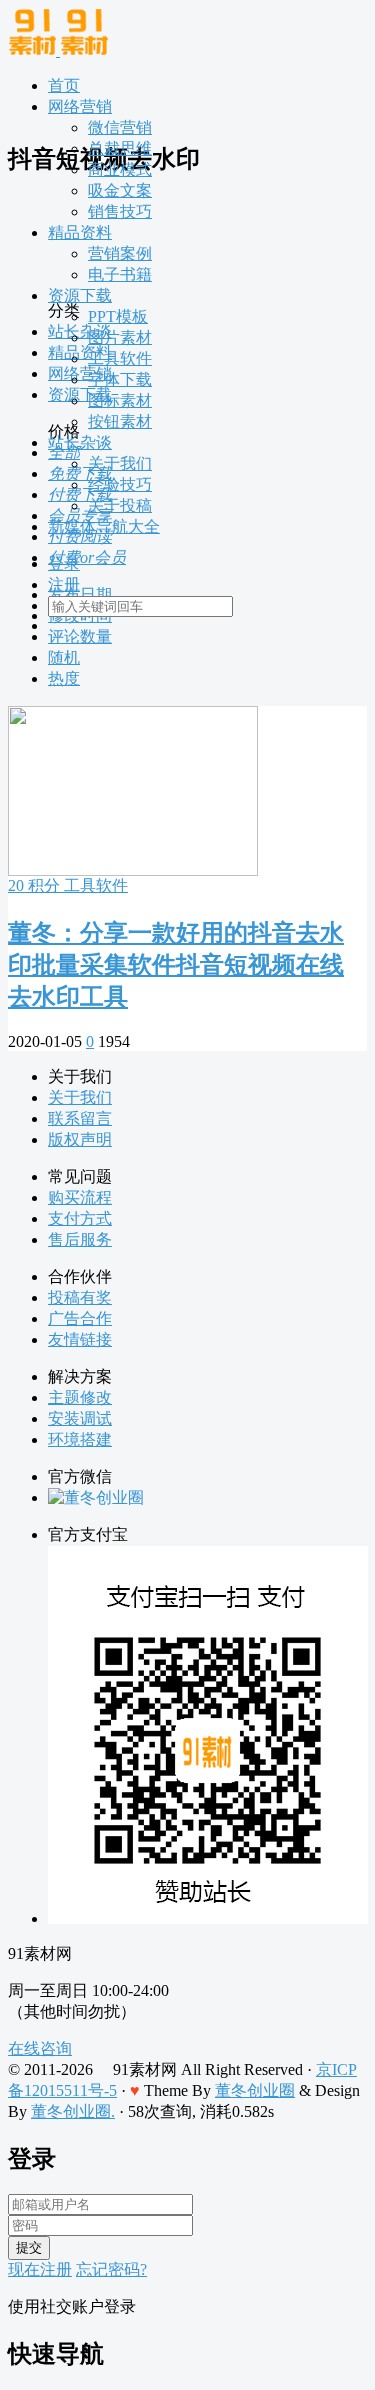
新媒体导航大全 (104, 526)
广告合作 (80, 1318)
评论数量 (80, 636)
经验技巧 (120, 484)
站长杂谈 (80, 442)
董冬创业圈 (255, 2090)
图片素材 (120, 337)
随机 (64, 657)
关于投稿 (120, 505)
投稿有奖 (80, 1297)
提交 (29, 2247)
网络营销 (80, 106)
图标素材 (120, 400)
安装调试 (80, 1418)
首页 (64, 85)
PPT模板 (118, 316)
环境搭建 (80, 1439)
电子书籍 (120, 274)
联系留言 (80, 1118)
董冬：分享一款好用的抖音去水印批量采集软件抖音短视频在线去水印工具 (176, 965)
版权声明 (80, 1139)
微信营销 (120, 127)
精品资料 (80, 232)
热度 (64, 678)
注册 (64, 584)
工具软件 (120, 358)
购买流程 (80, 1197)
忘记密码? (111, 2269)
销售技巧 (120, 211)
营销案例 (120, 253)
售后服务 (80, 1239)
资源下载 (80, 295)
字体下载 (120, 379)
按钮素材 (120, 421)
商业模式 (120, 169)
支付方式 (80, 1218)
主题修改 (80, 1397)
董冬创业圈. (73, 2111)
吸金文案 (120, 190)
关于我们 (120, 463)
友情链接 (80, 1339)
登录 (64, 563)
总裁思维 (120, 148)
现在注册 (40, 2269)
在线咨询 (40, 2048)
